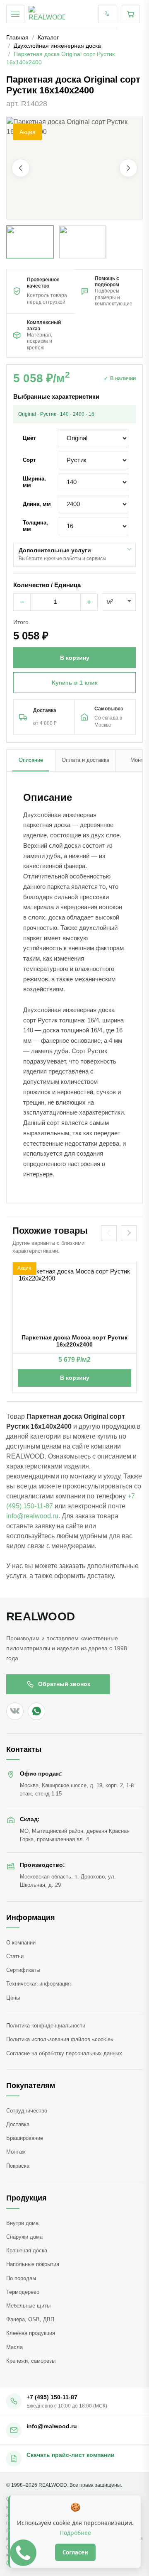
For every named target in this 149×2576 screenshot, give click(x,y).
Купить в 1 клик (75, 683)
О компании (21, 1943)
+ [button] (89, 602)
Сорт (29, 460)
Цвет (29, 438)
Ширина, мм (34, 482)
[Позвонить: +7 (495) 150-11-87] (107, 14)
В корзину (75, 1378)
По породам (21, 2278)
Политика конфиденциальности (46, 2026)
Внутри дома (22, 2223)
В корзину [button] (75, 658)
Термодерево (23, 2292)
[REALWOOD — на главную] (47, 14)
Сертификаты (23, 1970)
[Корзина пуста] (131, 14)
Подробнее (75, 2533)
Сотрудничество (27, 2111)
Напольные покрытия (33, 2264)
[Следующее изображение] (128, 168)
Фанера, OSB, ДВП (30, 2319)
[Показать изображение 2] (83, 242)
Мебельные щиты (28, 2306)
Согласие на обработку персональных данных (64, 2053)
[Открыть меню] (15, 14)
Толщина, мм (35, 526)
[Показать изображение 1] (30, 242)
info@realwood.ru (32, 1516)
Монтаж (16, 2152)
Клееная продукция (31, 2333)
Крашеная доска (27, 2250)
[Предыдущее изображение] (21, 168)
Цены (13, 1998)
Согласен (75, 2552)
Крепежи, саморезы (31, 2361)
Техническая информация (38, 1984)
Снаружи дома (24, 2237)
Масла (14, 2347)
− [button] (22, 602)
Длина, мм (37, 504)
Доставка (18, 2124)
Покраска (18, 2166)
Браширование (25, 2138)
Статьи (15, 1956)
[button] (74, 168)
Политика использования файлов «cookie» (60, 2039)
